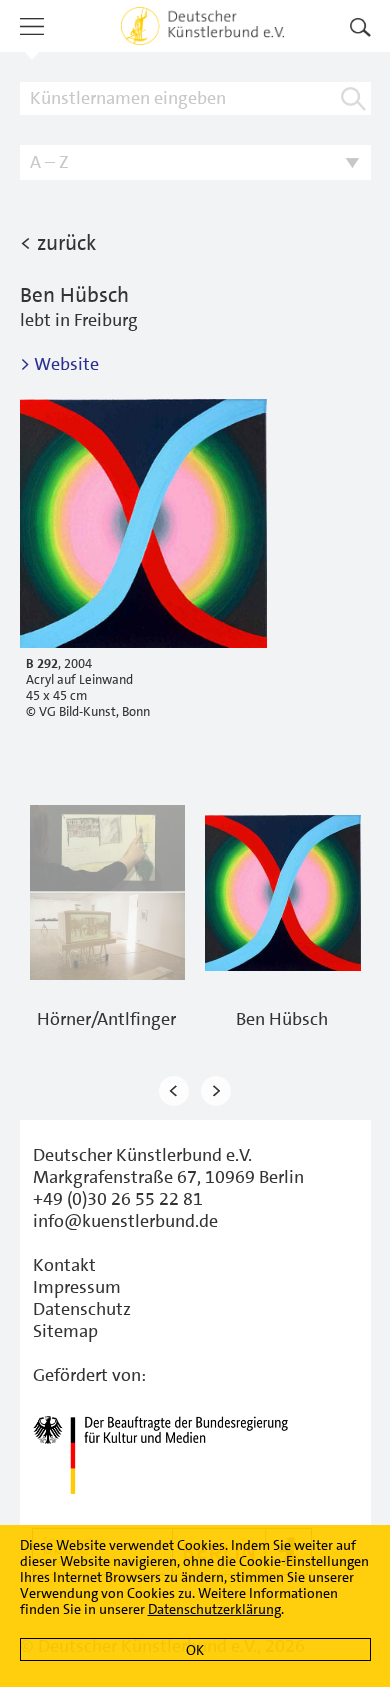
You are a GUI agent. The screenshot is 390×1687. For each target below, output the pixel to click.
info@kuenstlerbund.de (125, 1221)
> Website (59, 364)
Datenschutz (82, 1309)
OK (195, 1650)
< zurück (58, 243)
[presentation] (174, 1090)
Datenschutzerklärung (214, 1609)
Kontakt (64, 1265)
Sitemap (65, 1331)
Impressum (77, 1287)
